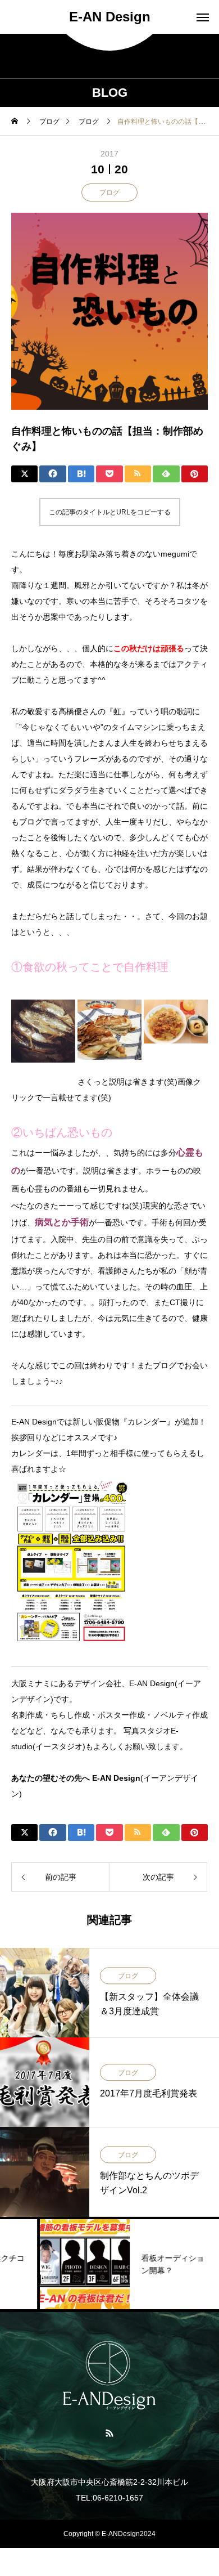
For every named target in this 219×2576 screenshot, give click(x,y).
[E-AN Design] (109, 2375)
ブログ (109, 192)
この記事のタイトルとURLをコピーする (110, 512)
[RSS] (110, 2432)
